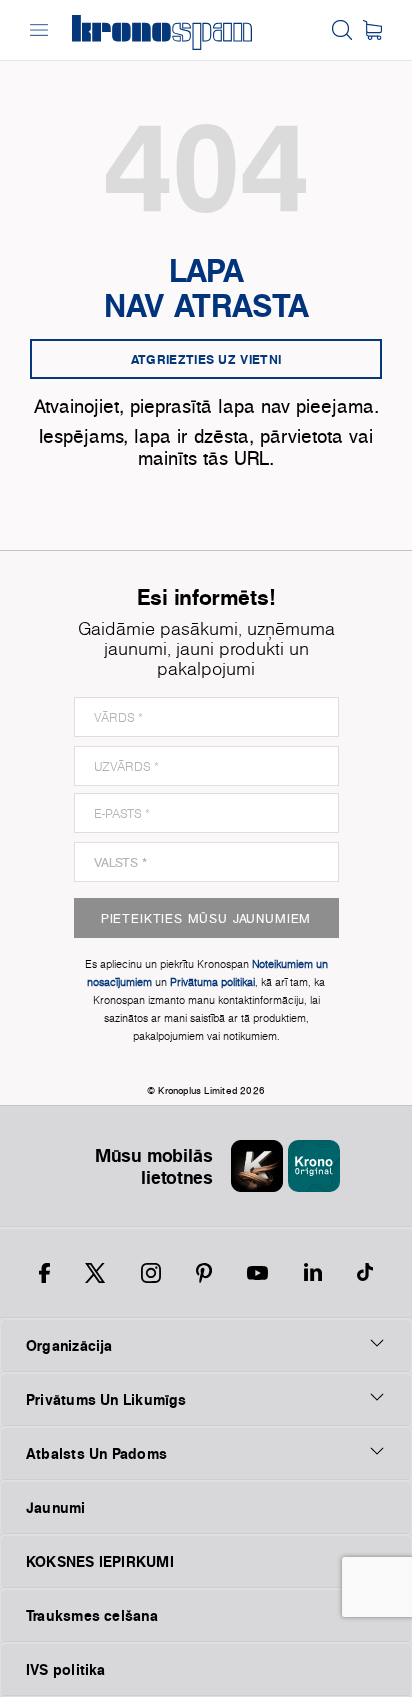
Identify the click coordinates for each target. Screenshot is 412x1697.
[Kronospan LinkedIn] (313, 1273)
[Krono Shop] (372, 30)
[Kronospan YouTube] (257, 1273)
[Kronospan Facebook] (44, 1273)
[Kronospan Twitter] (95, 1273)
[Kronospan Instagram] (151, 1273)
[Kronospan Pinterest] (204, 1273)
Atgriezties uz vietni (206, 359)
